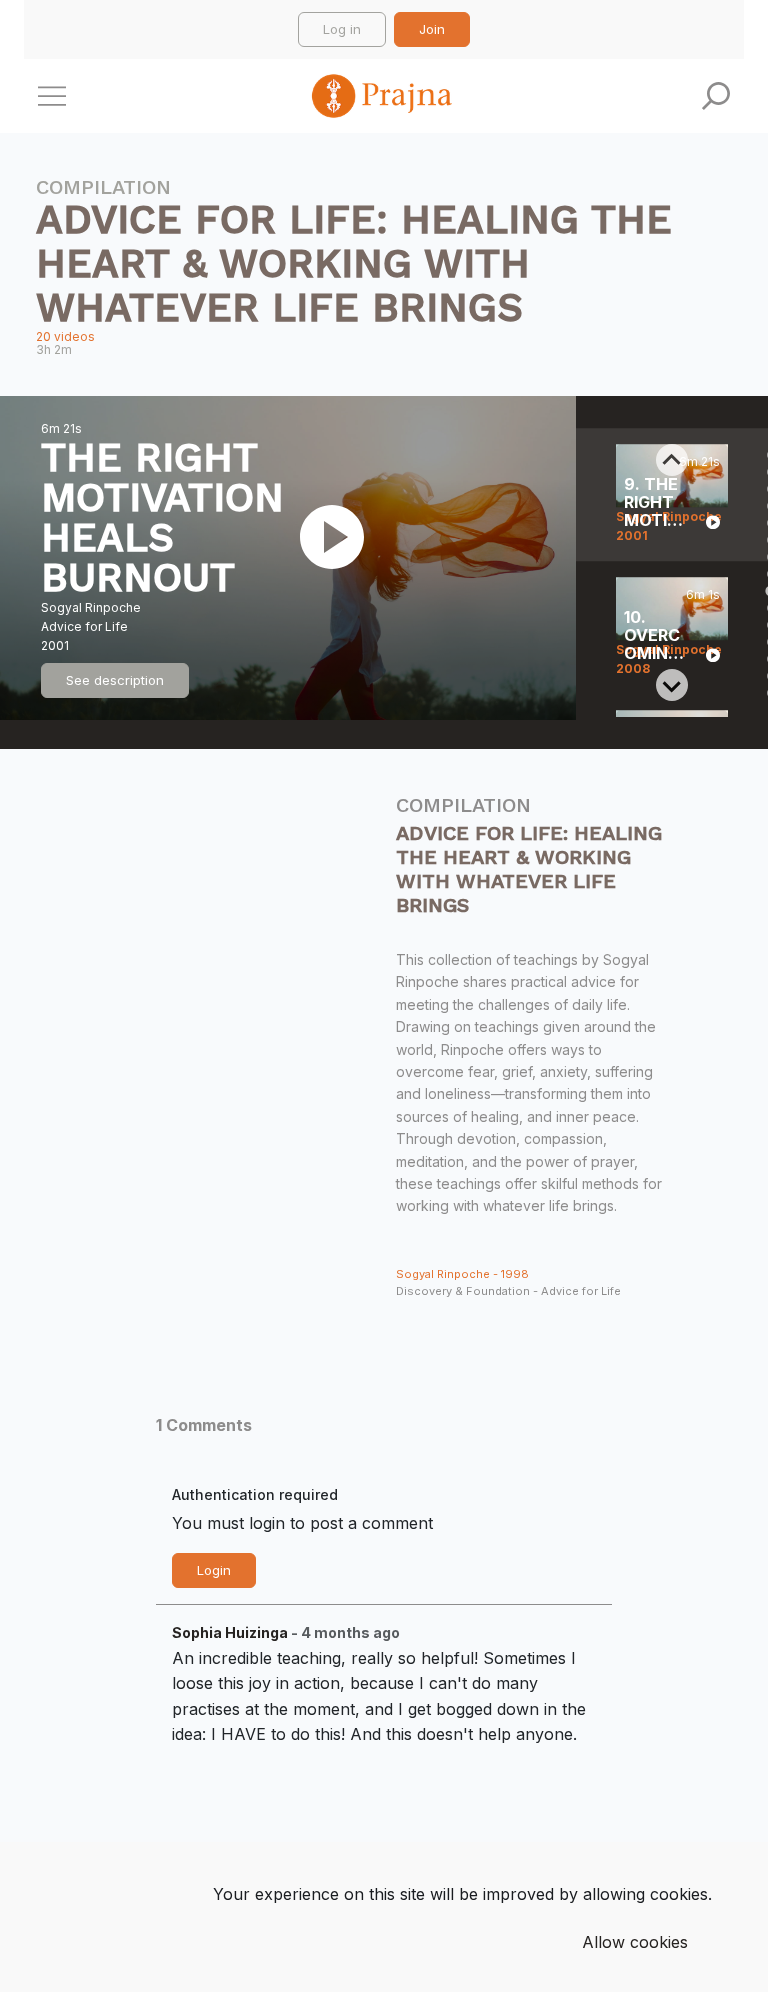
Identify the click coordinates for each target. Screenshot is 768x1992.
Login (214, 1570)
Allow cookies (635, 1942)
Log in (342, 29)
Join (432, 29)
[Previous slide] (672, 460)
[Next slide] (672, 685)
